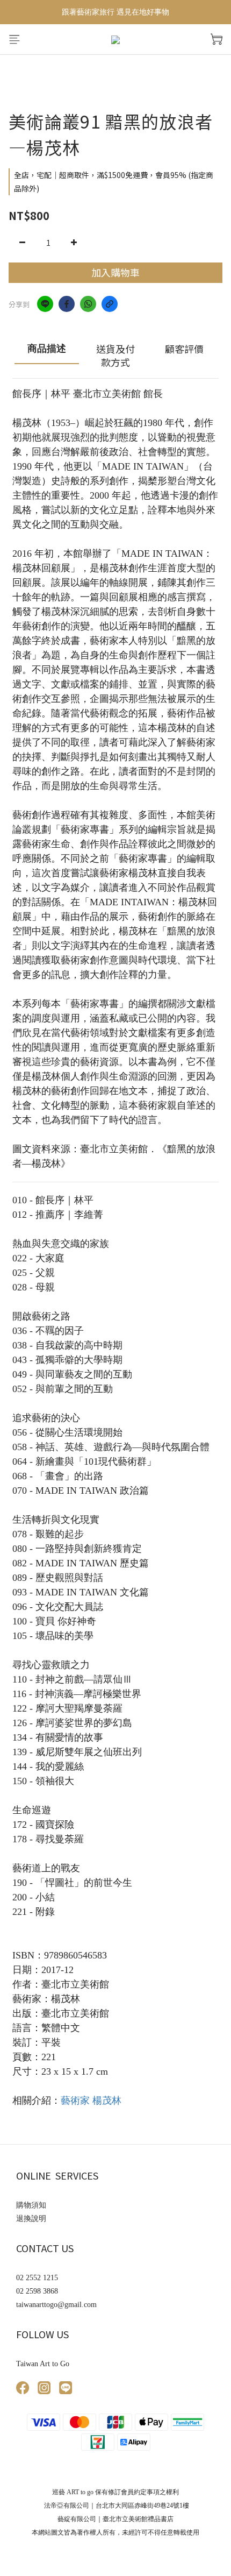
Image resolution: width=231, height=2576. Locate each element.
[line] (45, 304)
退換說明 (31, 2219)
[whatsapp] (88, 304)
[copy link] (110, 304)
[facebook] (67, 304)
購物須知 (31, 2205)
